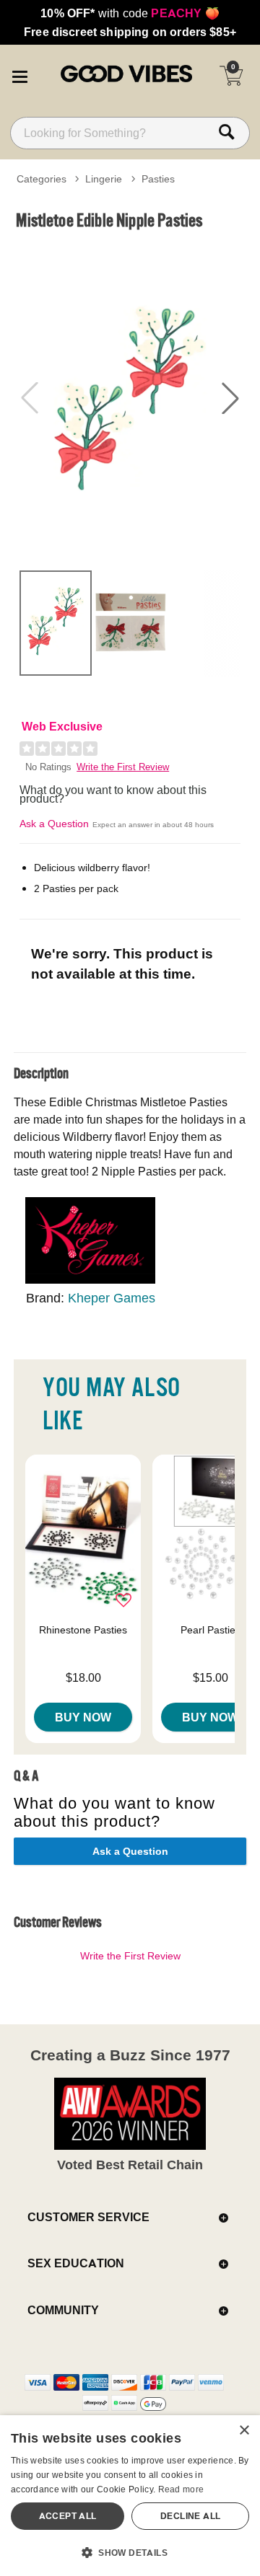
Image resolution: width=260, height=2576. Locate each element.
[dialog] (130, 2496)
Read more (181, 2489)
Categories (42, 179)
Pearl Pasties (211, 1630)
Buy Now (83, 1717)
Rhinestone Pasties (83, 1630)
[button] (19, 74)
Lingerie (104, 179)
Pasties (158, 179)
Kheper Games (112, 1298)
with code (130, 13)
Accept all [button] (68, 2516)
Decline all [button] (190, 2516)
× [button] (244, 2431)
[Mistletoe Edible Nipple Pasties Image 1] (130, 398)
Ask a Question (54, 824)
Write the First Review (123, 767)
